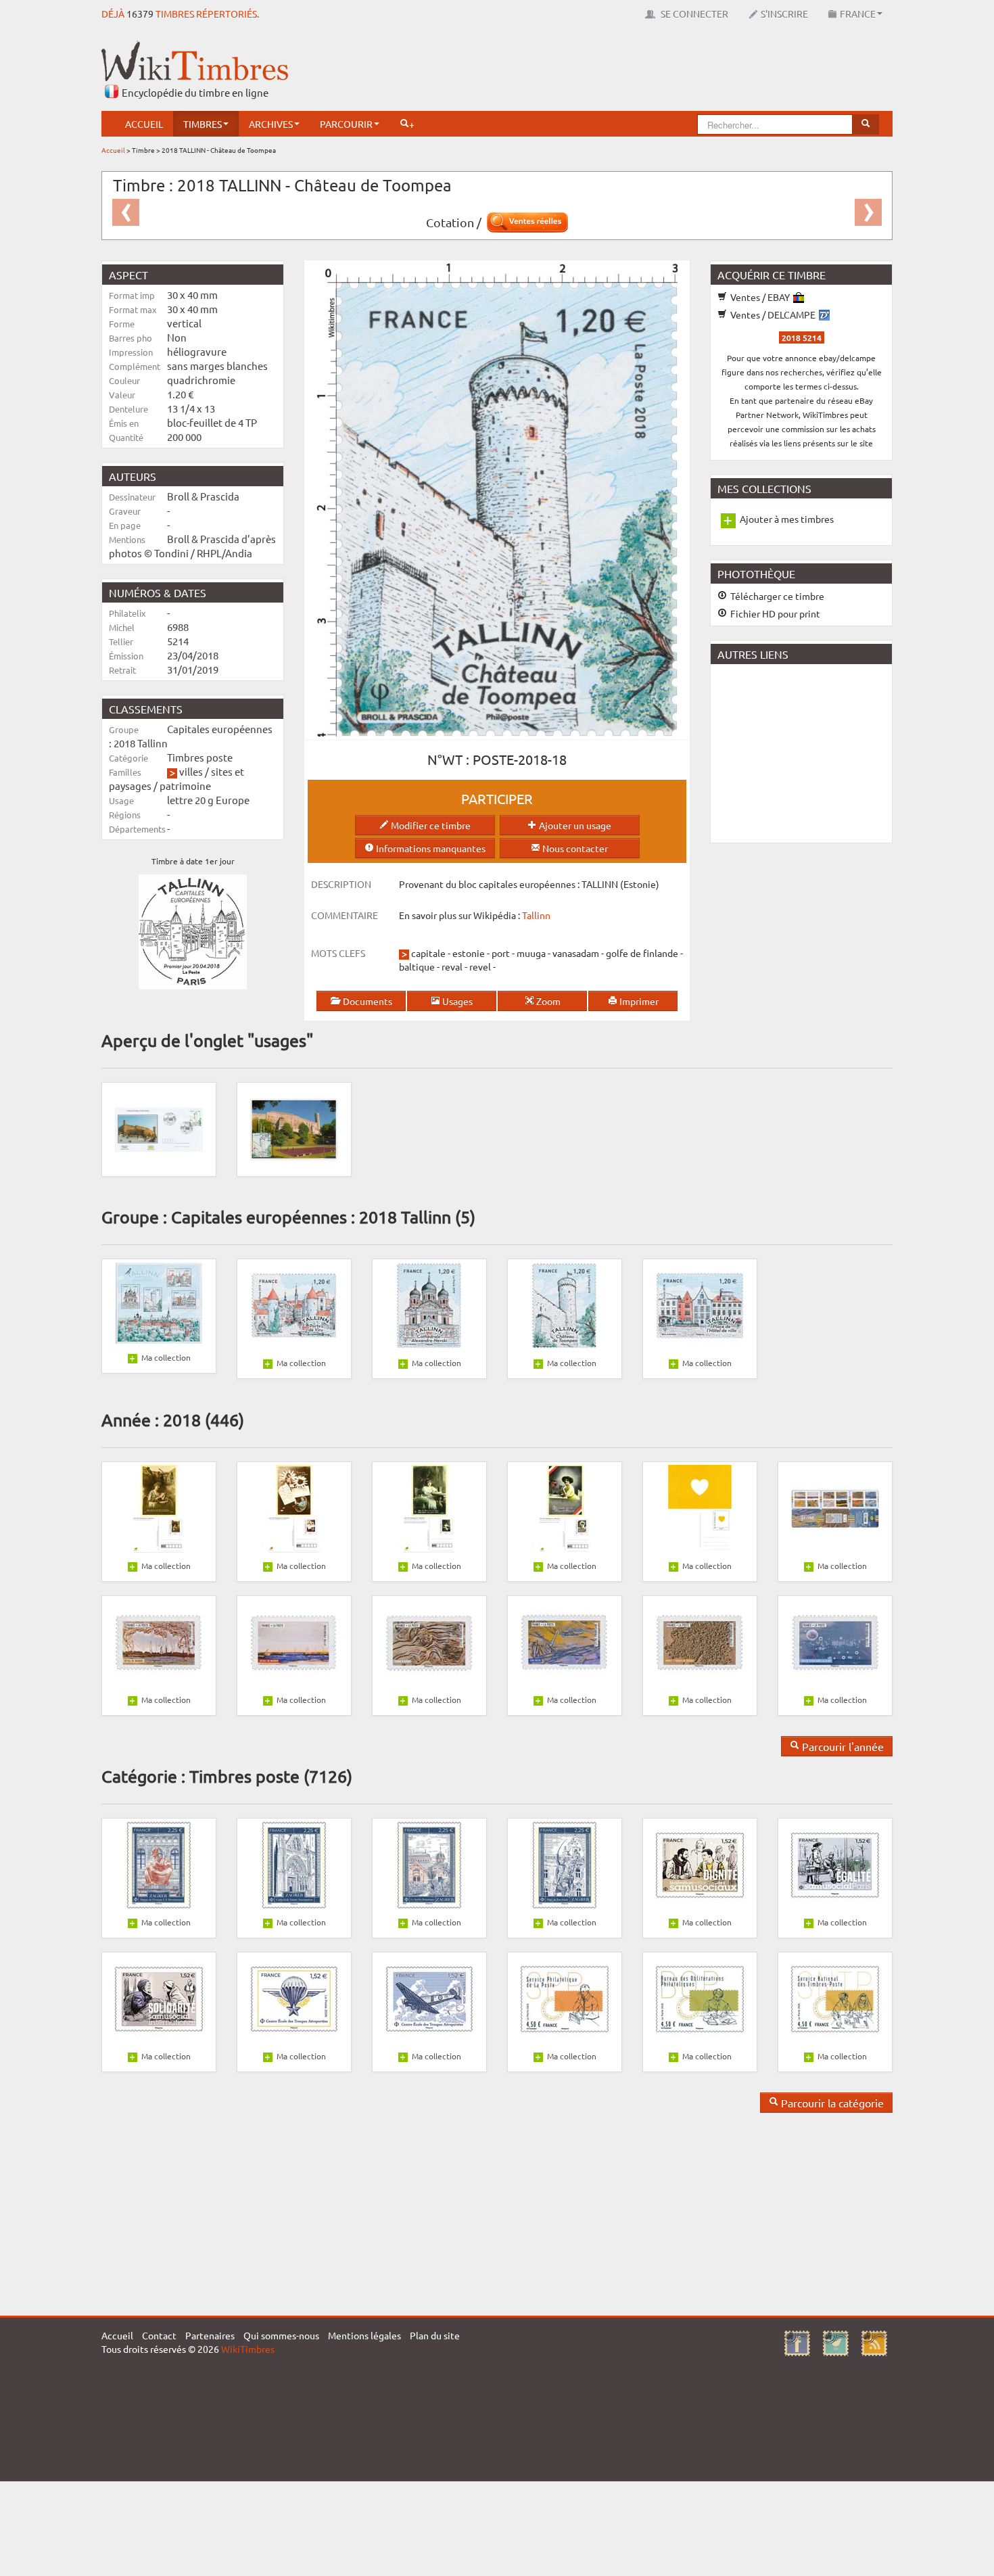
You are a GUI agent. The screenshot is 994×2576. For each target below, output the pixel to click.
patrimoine (185, 786)
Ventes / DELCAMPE (773, 314)
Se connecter (693, 14)
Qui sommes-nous (281, 2335)
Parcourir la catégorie (831, 2103)
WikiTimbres (248, 2349)
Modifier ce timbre (430, 825)
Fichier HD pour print (774, 613)
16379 (140, 14)
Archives (271, 124)
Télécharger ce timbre (776, 596)
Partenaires (210, 2335)
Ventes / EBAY (760, 297)
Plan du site (435, 2335)
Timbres (203, 124)
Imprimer (638, 1001)
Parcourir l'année (842, 1746)
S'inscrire (784, 14)
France (858, 14)
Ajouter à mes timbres (787, 519)
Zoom (547, 1001)
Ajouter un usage (574, 825)
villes (191, 771)
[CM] (294, 1128)
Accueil (144, 124)
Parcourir (346, 124)
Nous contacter (574, 848)
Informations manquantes (430, 848)
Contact (159, 2335)
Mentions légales (364, 2335)
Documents (366, 1001)
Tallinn (536, 915)
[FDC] (159, 1128)
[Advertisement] (646, 71)
